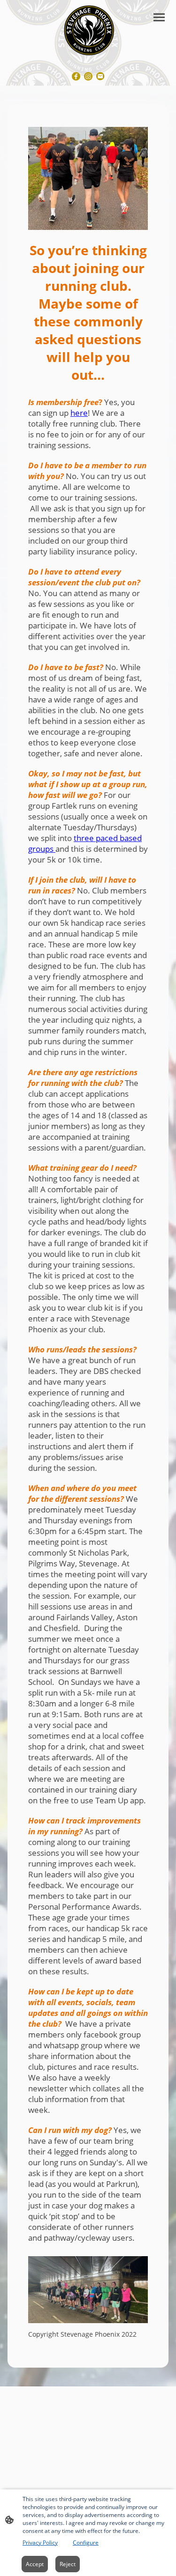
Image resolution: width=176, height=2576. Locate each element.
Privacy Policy (40, 2543)
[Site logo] (88, 29)
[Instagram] (88, 76)
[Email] (100, 76)
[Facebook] (76, 76)
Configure (86, 2543)
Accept (35, 2564)
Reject (68, 2564)
